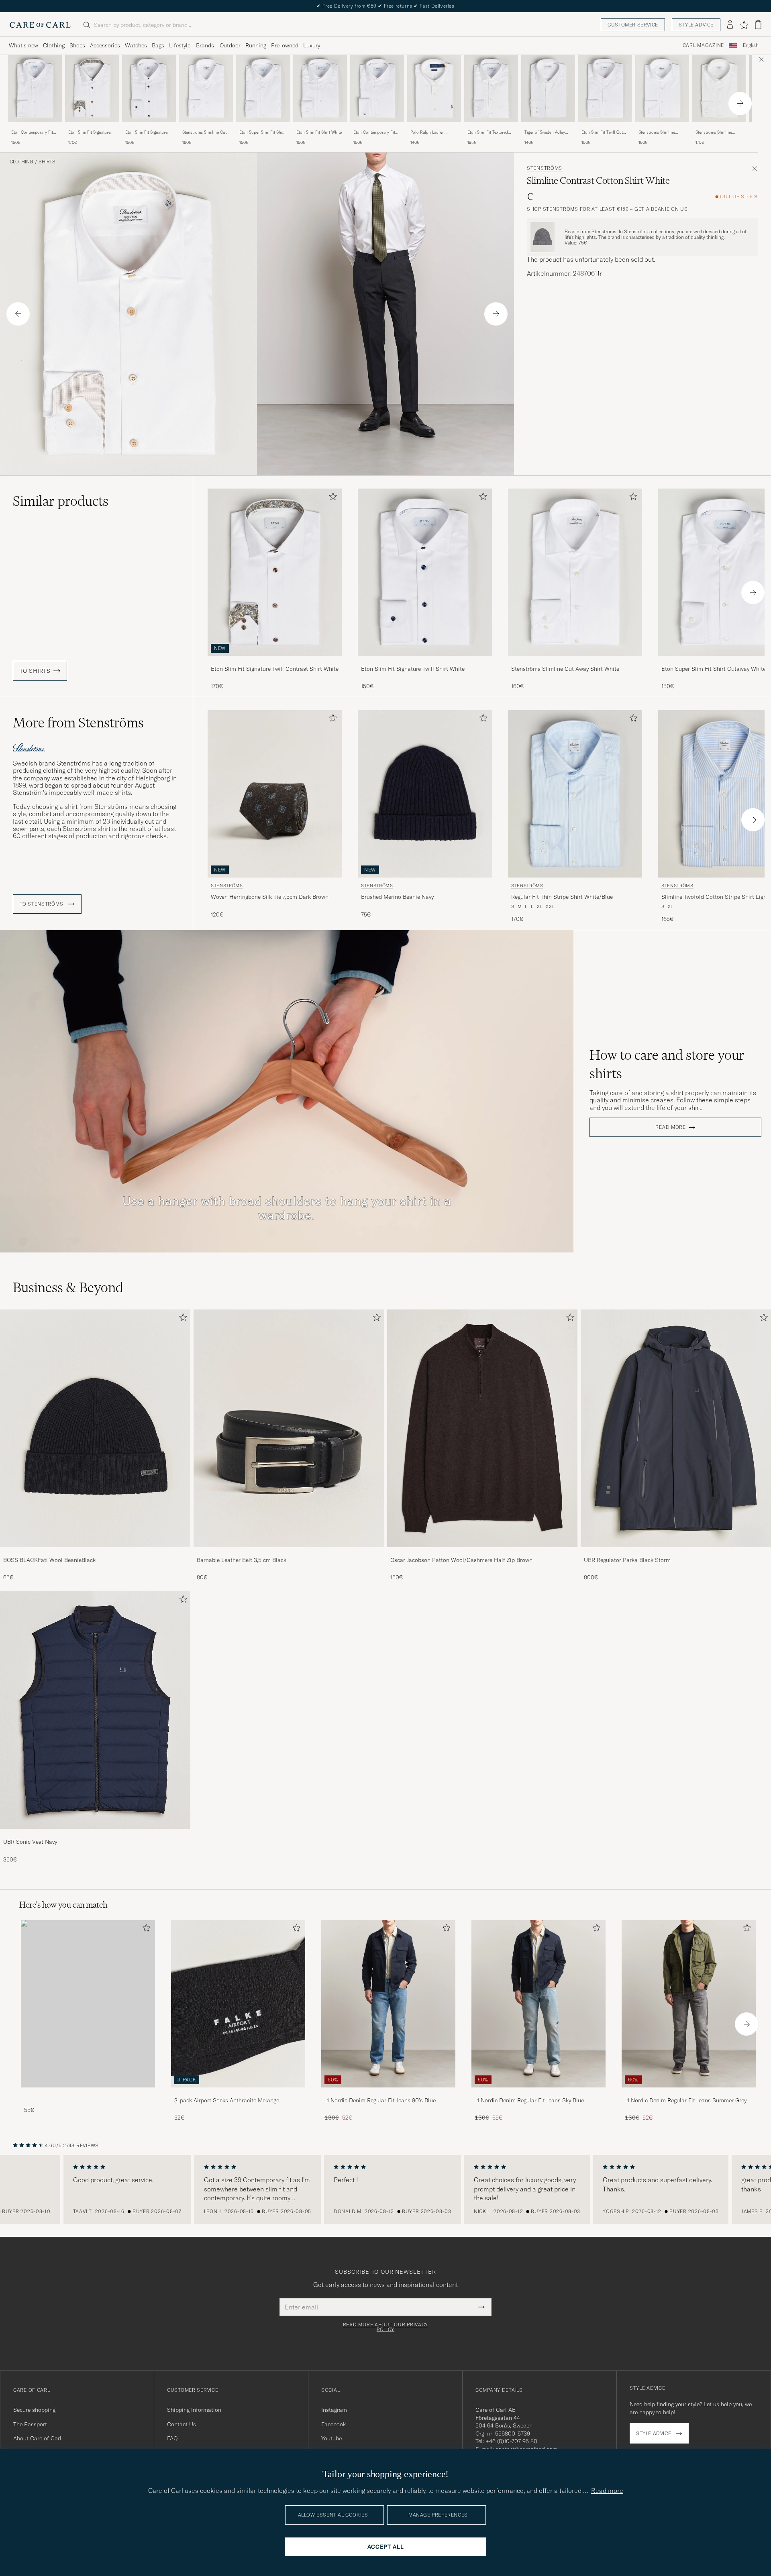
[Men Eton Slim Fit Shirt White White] (320, 89)
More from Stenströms (78, 723)
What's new (23, 45)
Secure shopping (34, 2410)
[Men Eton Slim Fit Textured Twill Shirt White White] (491, 89)
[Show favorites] (744, 25)
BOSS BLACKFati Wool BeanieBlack (49, 1560)
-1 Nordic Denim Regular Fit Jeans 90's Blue (380, 2100)
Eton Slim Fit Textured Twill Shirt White (488, 132)
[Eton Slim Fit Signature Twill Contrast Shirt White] (92, 127)
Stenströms (545, 168)
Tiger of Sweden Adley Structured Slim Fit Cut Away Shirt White (546, 132)
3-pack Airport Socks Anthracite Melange (227, 2100)
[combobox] (751, 46)
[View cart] (758, 25)
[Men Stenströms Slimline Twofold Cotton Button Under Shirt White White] (719, 89)
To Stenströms (42, 904)
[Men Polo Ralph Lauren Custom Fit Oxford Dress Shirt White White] (434, 89)
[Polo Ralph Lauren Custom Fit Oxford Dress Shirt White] (434, 127)
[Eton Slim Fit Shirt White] (320, 127)
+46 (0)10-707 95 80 (511, 2441)
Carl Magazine (703, 45)
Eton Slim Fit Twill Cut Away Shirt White (602, 132)
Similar (61, 501)
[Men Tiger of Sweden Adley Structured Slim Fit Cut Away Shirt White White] (548, 89)
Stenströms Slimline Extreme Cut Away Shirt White (660, 132)
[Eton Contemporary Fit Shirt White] (35, 127)
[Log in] (730, 25)
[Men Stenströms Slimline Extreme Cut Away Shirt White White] (662, 89)
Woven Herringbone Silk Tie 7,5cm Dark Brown (270, 897)
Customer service (633, 25)
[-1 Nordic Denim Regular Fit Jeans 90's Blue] (388, 2093)
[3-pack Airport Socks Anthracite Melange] (238, 2093)
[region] (385, 2189)
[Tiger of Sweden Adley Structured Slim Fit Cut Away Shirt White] (548, 127)
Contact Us (182, 2424)
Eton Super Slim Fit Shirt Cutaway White (262, 132)
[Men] (88, 2004)
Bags (158, 45)
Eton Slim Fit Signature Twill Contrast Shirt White (92, 132)
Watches (136, 45)
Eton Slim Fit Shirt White (319, 132)
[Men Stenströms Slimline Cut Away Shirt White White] (206, 89)
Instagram (334, 2410)
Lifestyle (180, 45)
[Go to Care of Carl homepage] (40, 25)
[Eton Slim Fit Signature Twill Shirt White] (149, 127)
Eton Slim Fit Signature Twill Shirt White (146, 132)
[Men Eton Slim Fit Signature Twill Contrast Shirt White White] (92, 89)
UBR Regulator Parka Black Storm (627, 1560)
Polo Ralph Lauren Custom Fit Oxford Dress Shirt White (433, 132)
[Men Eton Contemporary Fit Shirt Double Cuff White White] (377, 89)
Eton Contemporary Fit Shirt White (32, 132)
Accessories (105, 45)
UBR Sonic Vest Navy (30, 1842)
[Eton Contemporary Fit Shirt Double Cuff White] (377, 127)
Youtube (331, 2438)
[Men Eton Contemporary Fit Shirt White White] (35, 89)
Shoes (77, 45)
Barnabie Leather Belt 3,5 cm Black (242, 1560)
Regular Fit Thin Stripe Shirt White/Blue (562, 897)
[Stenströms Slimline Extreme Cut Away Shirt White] (662, 127)
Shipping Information (194, 2410)
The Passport (30, 2424)
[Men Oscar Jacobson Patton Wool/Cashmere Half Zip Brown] (482, 1428)
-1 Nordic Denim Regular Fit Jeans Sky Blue (529, 2100)
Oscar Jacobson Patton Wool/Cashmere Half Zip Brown (461, 1560)
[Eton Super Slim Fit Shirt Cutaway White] (263, 127)
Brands (205, 45)
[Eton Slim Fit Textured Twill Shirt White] (491, 127)
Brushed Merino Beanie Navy (397, 897)
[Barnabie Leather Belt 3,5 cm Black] (289, 1553)
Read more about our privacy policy (385, 2327)
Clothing (54, 45)
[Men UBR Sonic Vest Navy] (95, 1710)
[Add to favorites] (331, 498)
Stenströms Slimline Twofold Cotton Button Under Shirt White (717, 132)
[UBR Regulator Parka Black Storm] (676, 1553)
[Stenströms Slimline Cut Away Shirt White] (206, 127)
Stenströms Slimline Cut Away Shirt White (204, 132)
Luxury (312, 45)
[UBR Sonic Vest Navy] (95, 1834)
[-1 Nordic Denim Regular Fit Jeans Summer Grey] (689, 2093)
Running (256, 45)
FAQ (172, 2438)
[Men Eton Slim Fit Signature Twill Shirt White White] (149, 89)
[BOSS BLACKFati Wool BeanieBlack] (95, 1553)
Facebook (333, 2424)
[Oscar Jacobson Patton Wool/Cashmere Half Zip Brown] (482, 1553)
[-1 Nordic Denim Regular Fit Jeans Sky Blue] (538, 2093)
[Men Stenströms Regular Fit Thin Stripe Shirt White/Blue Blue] (575, 794)
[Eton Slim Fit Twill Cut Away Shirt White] (605, 127)
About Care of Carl (37, 2438)
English (751, 45)
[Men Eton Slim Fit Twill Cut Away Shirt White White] (605, 89)
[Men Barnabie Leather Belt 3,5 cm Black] (289, 1428)
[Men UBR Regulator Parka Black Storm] (676, 1428)
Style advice (696, 25)
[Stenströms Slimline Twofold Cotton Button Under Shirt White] (719, 127)
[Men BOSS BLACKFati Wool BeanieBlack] (95, 1428)
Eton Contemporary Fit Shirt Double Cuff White (375, 132)
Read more (670, 1127)
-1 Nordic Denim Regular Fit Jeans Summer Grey (686, 2100)
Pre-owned (285, 45)
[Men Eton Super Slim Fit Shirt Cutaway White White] (263, 89)
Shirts (47, 162)
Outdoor (230, 45)
